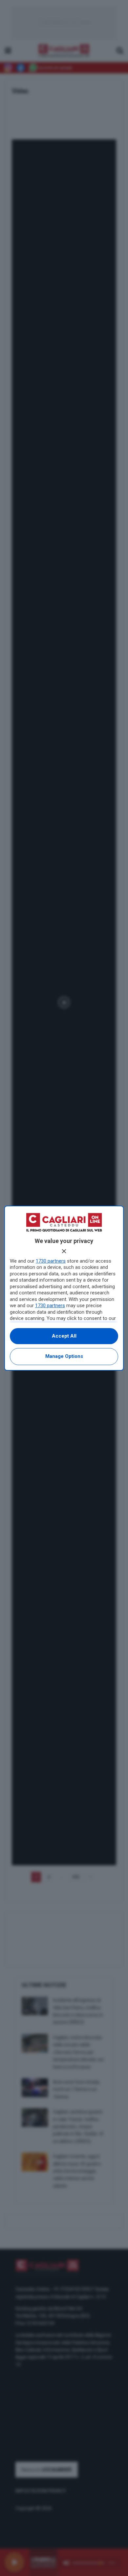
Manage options (64, 1356)
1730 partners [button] (51, 1261)
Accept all (64, 1336)
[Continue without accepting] (64, 1251)
